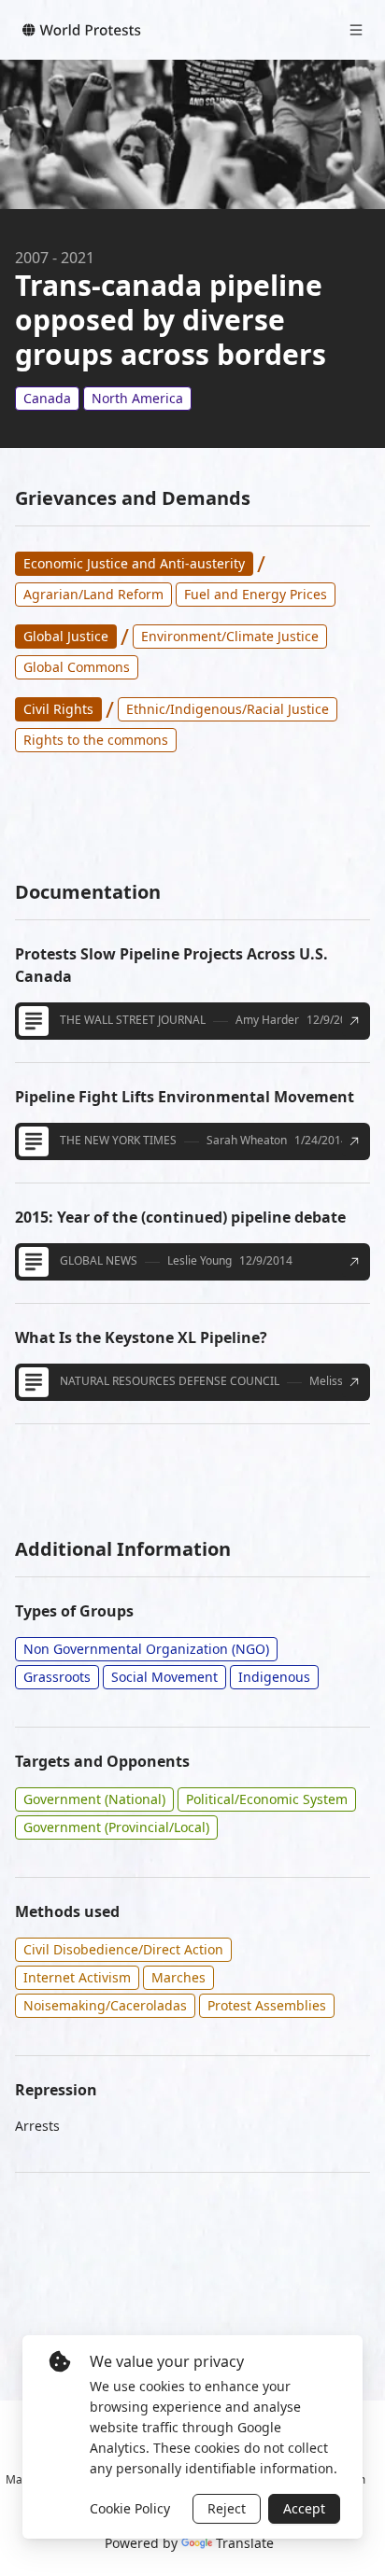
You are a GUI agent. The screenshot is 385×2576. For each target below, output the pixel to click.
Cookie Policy (130, 2508)
